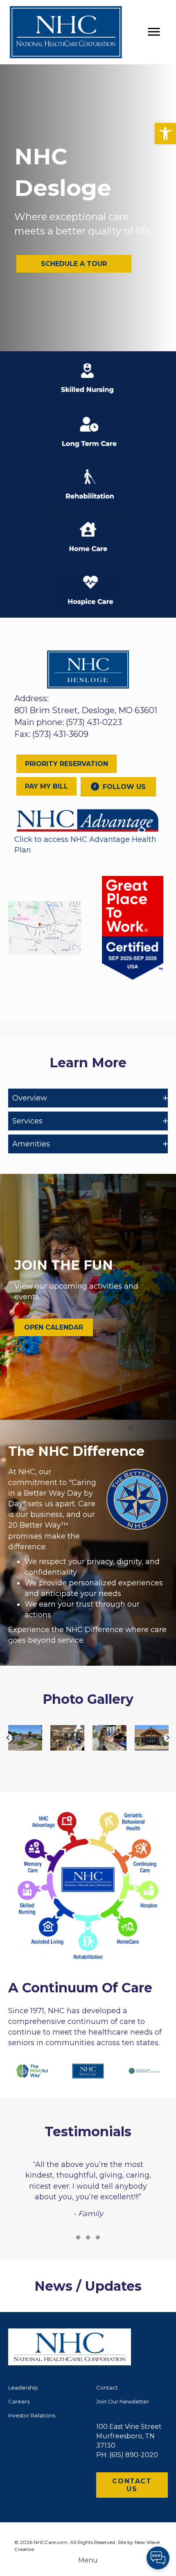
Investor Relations (32, 2415)
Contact (107, 2387)
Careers (19, 2401)
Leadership (23, 2387)
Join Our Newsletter (123, 2401)
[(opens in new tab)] (88, 820)
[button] (165, 134)
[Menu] (154, 32)
